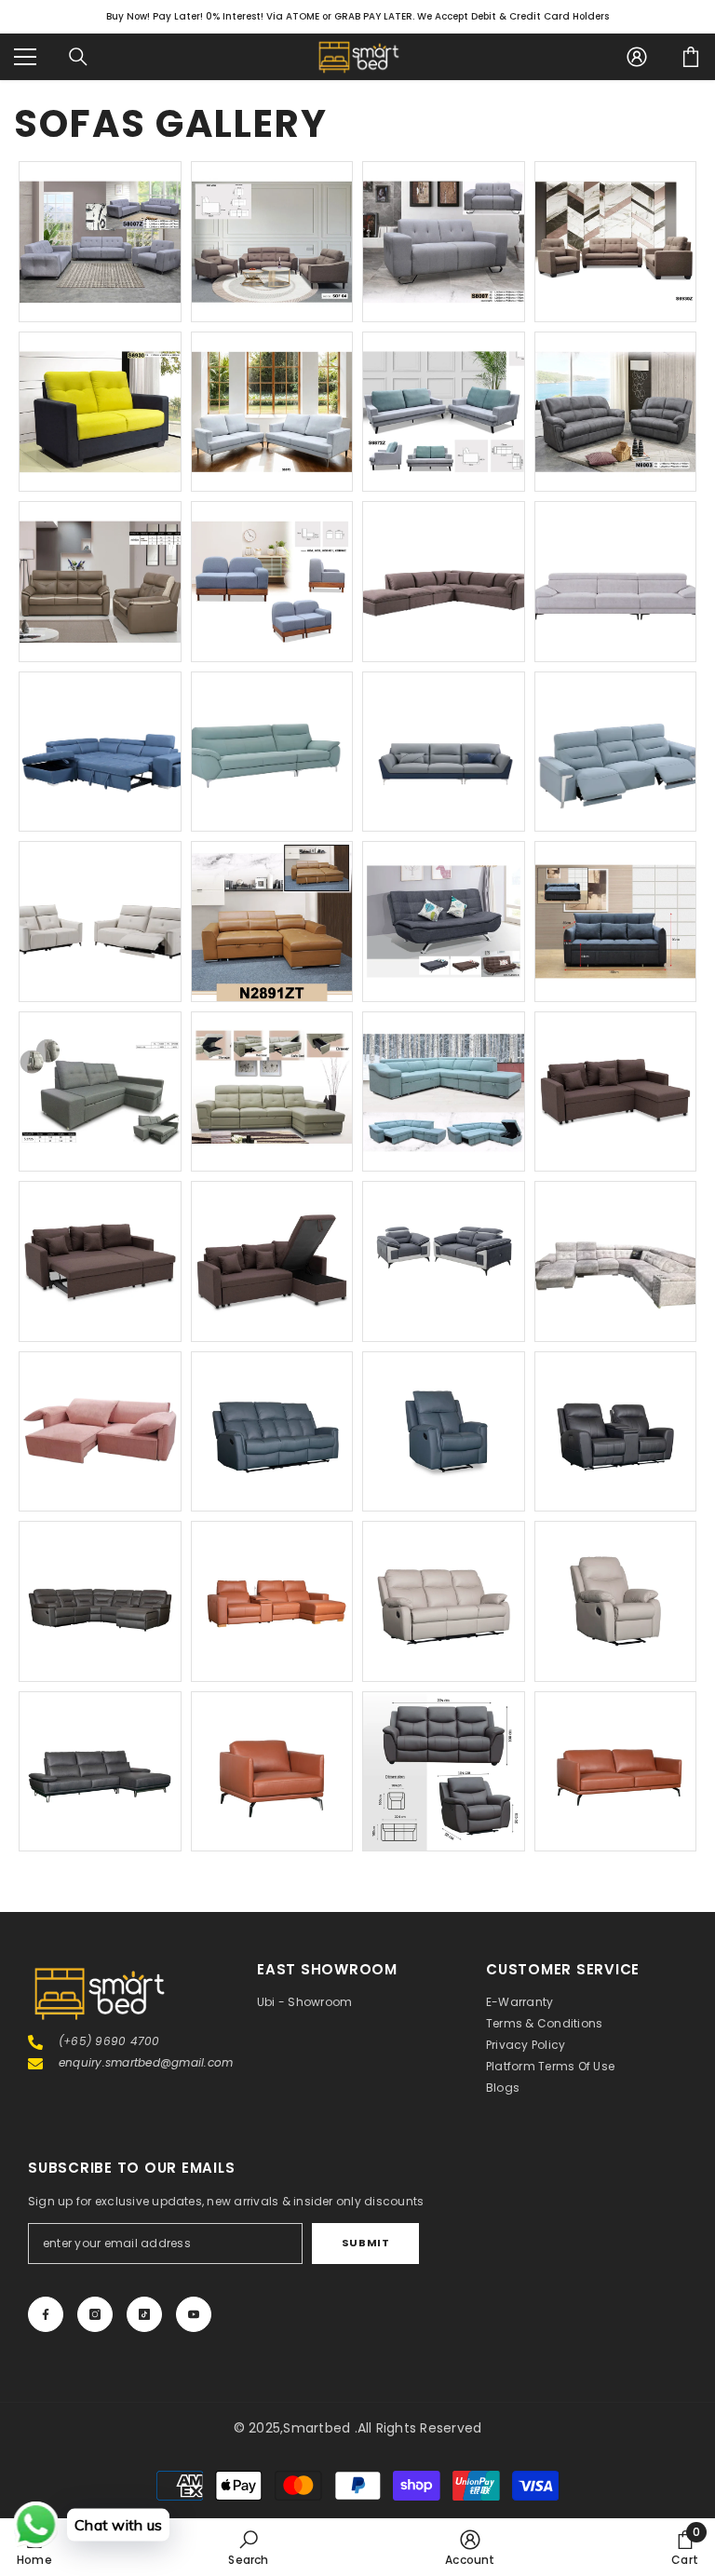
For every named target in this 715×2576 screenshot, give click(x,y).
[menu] (25, 57)
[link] (248, 2547)
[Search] (78, 57)
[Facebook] (46, 2314)
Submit (365, 2243)
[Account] (637, 57)
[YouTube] (194, 2314)
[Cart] (691, 57)
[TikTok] (144, 2314)
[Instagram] (95, 2314)
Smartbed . (320, 2428)
